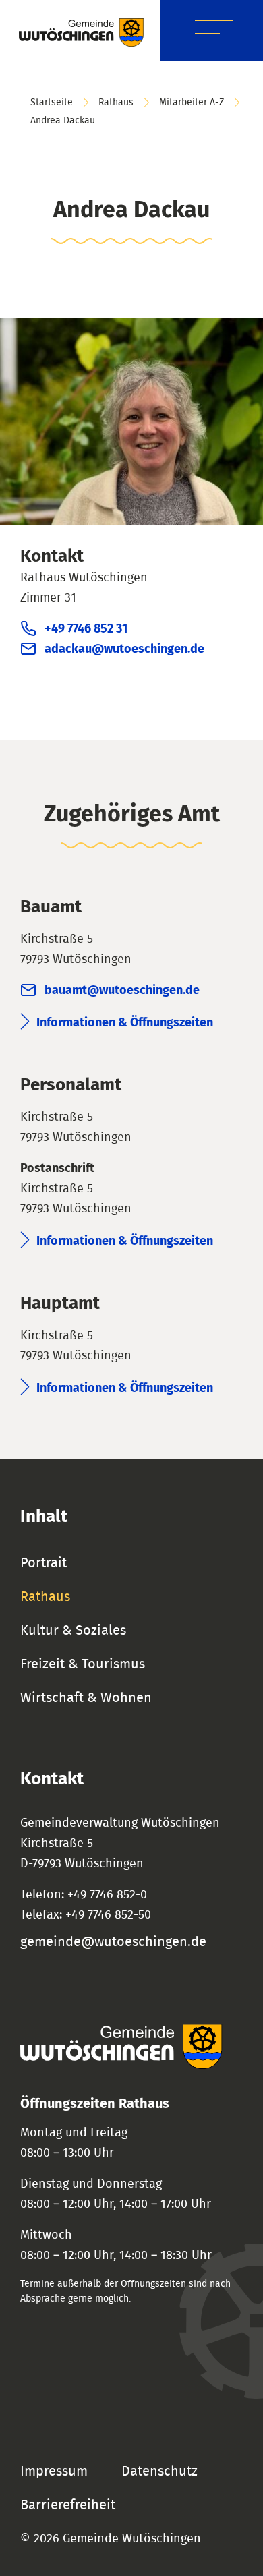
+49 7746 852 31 (86, 629)
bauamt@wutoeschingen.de (122, 991)
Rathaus (116, 103)
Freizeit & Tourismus (83, 1664)
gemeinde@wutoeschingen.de (113, 1942)
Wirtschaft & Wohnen (86, 1698)
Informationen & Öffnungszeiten (125, 1023)
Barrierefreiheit (68, 2505)
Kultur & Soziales (73, 1631)
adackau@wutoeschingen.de (124, 649)
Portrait (43, 1563)
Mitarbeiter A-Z (192, 103)
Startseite (52, 103)
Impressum (54, 2471)
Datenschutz (159, 2471)
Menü (214, 29)
